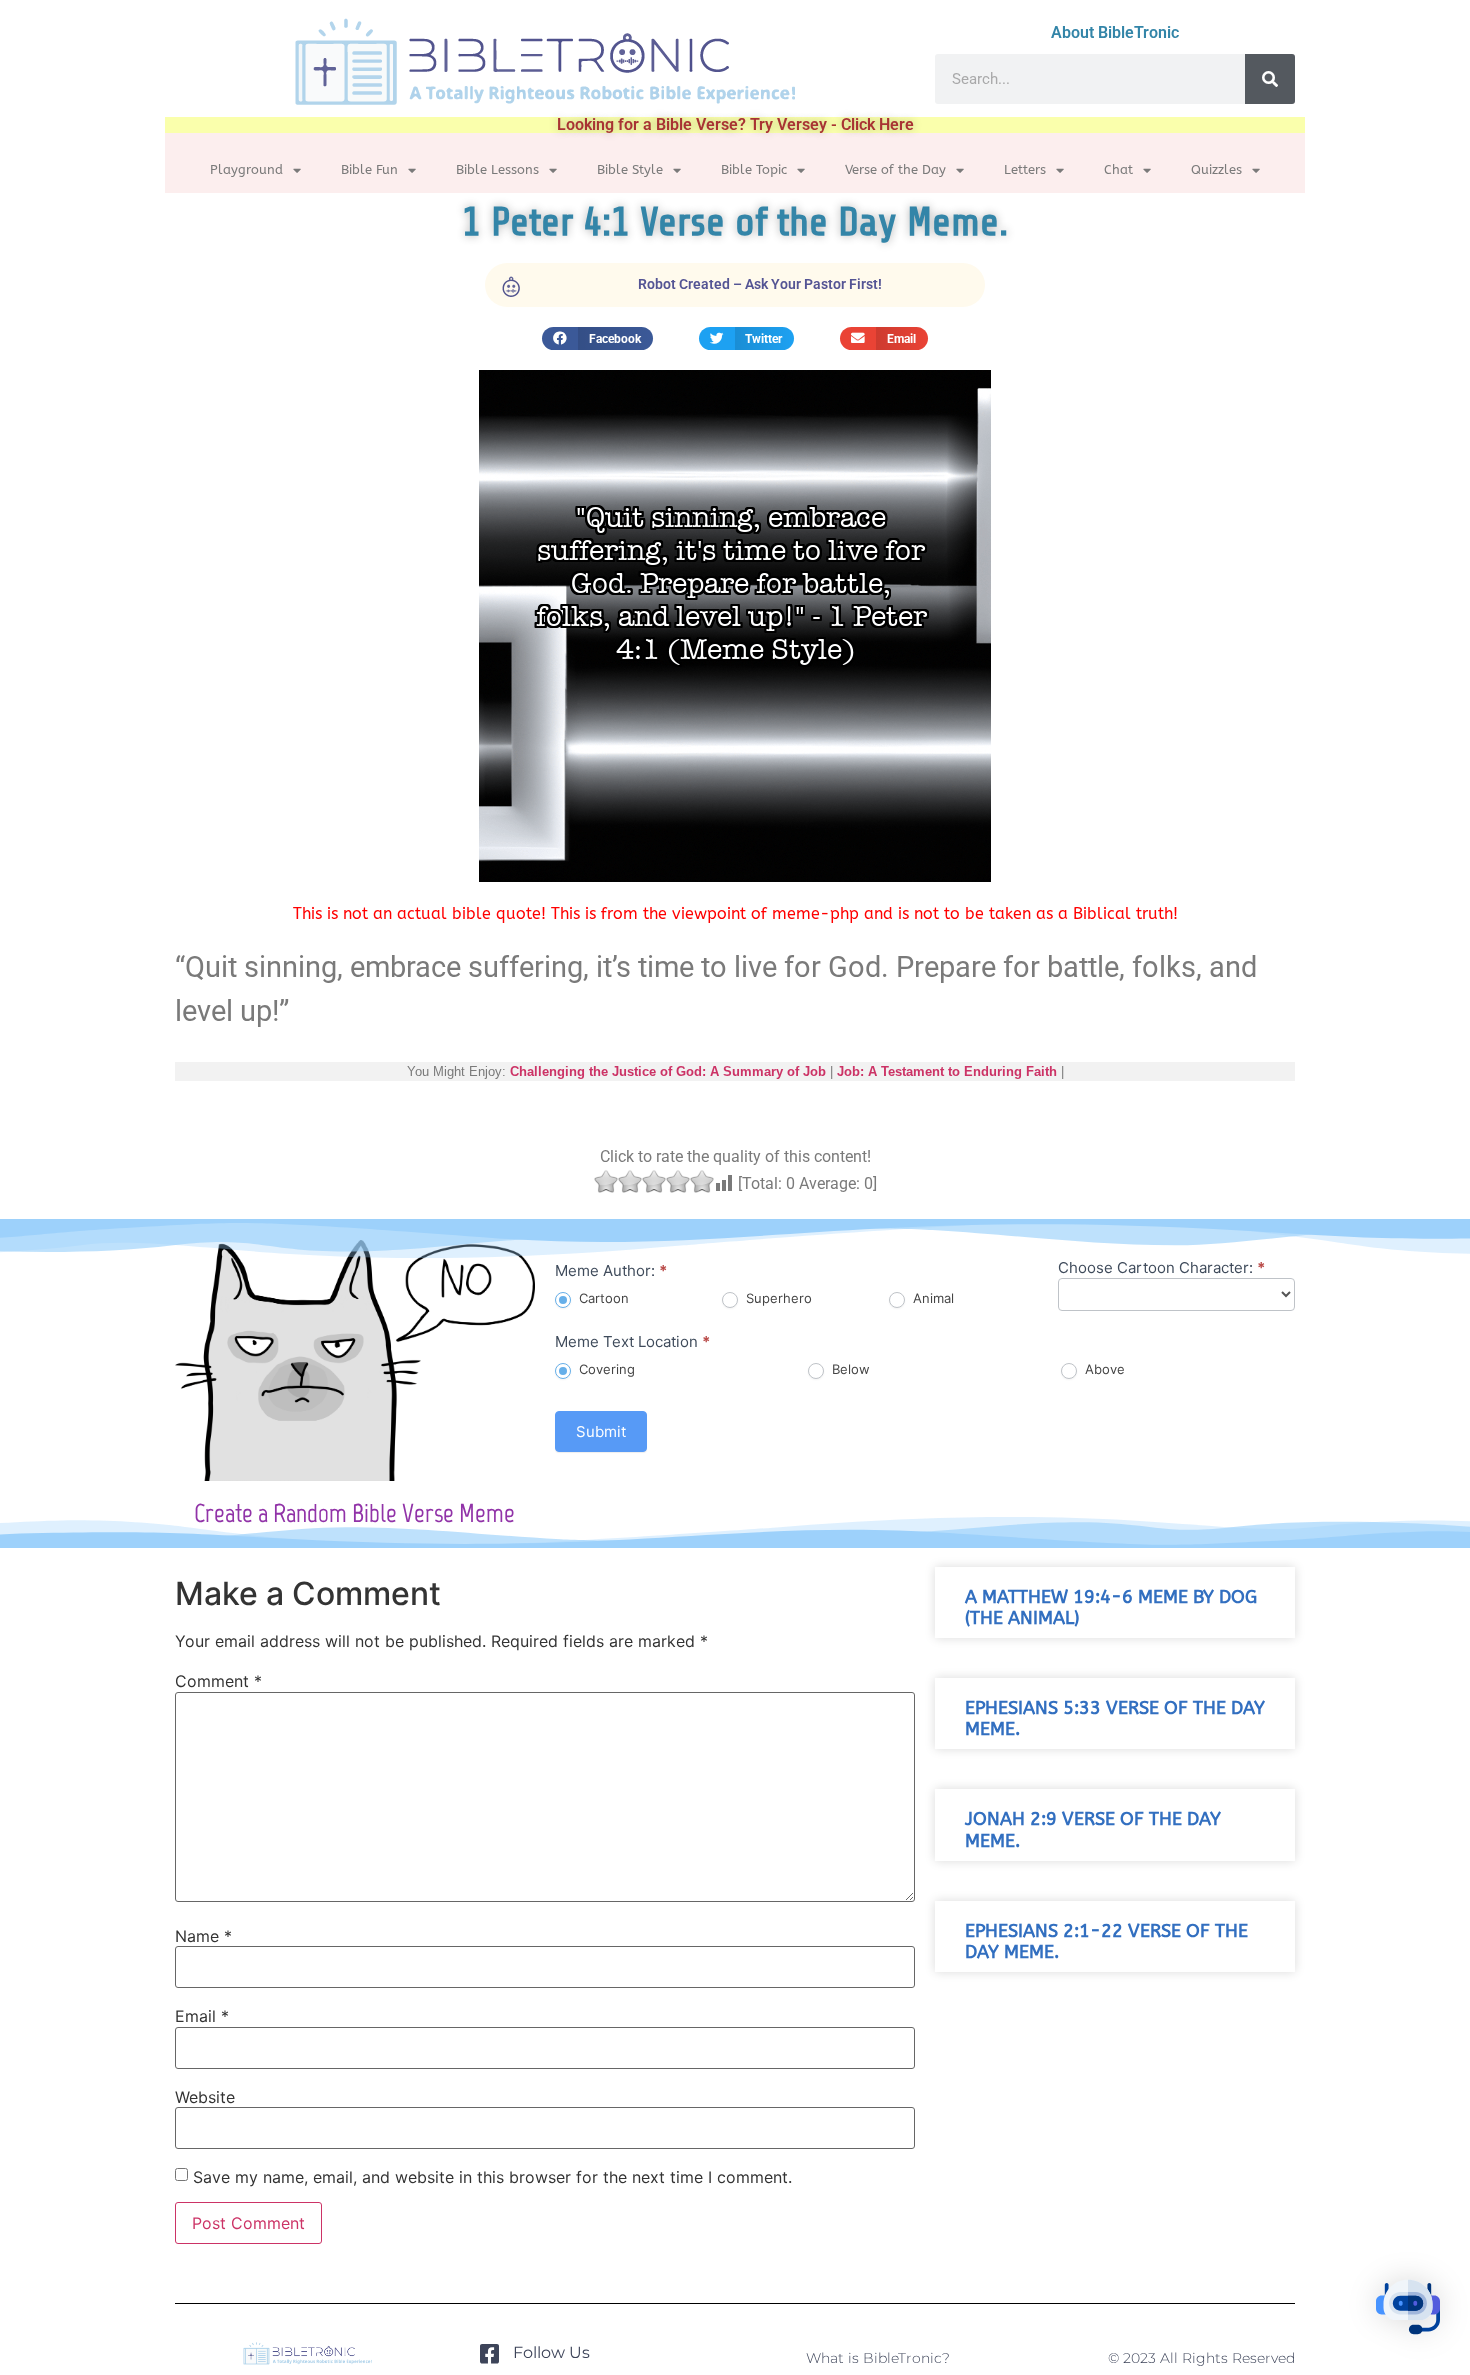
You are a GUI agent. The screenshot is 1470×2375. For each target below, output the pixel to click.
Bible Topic (754, 169)
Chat (1118, 169)
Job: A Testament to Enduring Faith (947, 1071)
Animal (931, 1298)
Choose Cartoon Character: (1161, 1268)
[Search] (1270, 79)
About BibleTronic (1115, 32)
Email (202, 2016)
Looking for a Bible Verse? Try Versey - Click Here (735, 124)
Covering (605, 1369)
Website (205, 2097)
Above (1103, 1369)
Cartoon (602, 1298)
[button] (597, 338)
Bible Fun (369, 169)
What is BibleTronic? (878, 2358)
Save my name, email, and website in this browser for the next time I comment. (492, 2177)
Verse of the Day (895, 169)
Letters (1025, 169)
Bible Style (630, 169)
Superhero (777, 1298)
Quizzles (1216, 169)
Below (849, 1369)
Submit (601, 1431)
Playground (246, 169)
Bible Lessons (497, 169)
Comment (218, 1681)
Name (203, 1936)
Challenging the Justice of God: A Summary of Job (668, 1071)
